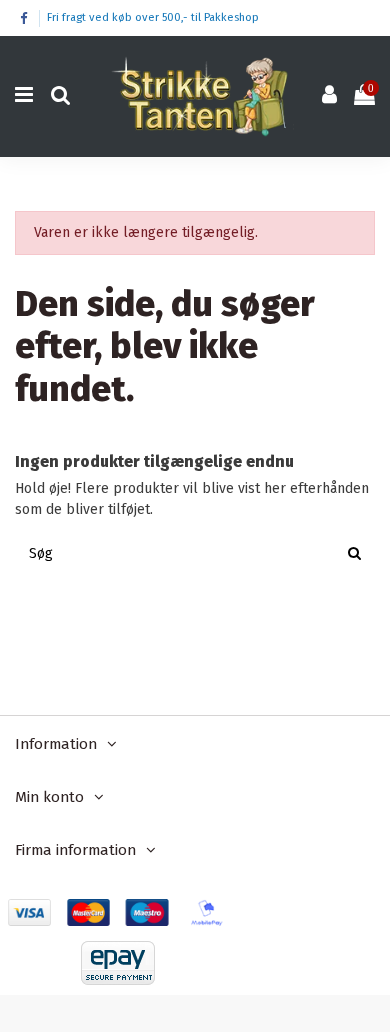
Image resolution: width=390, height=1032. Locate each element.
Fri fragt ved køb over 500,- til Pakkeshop (153, 17)
